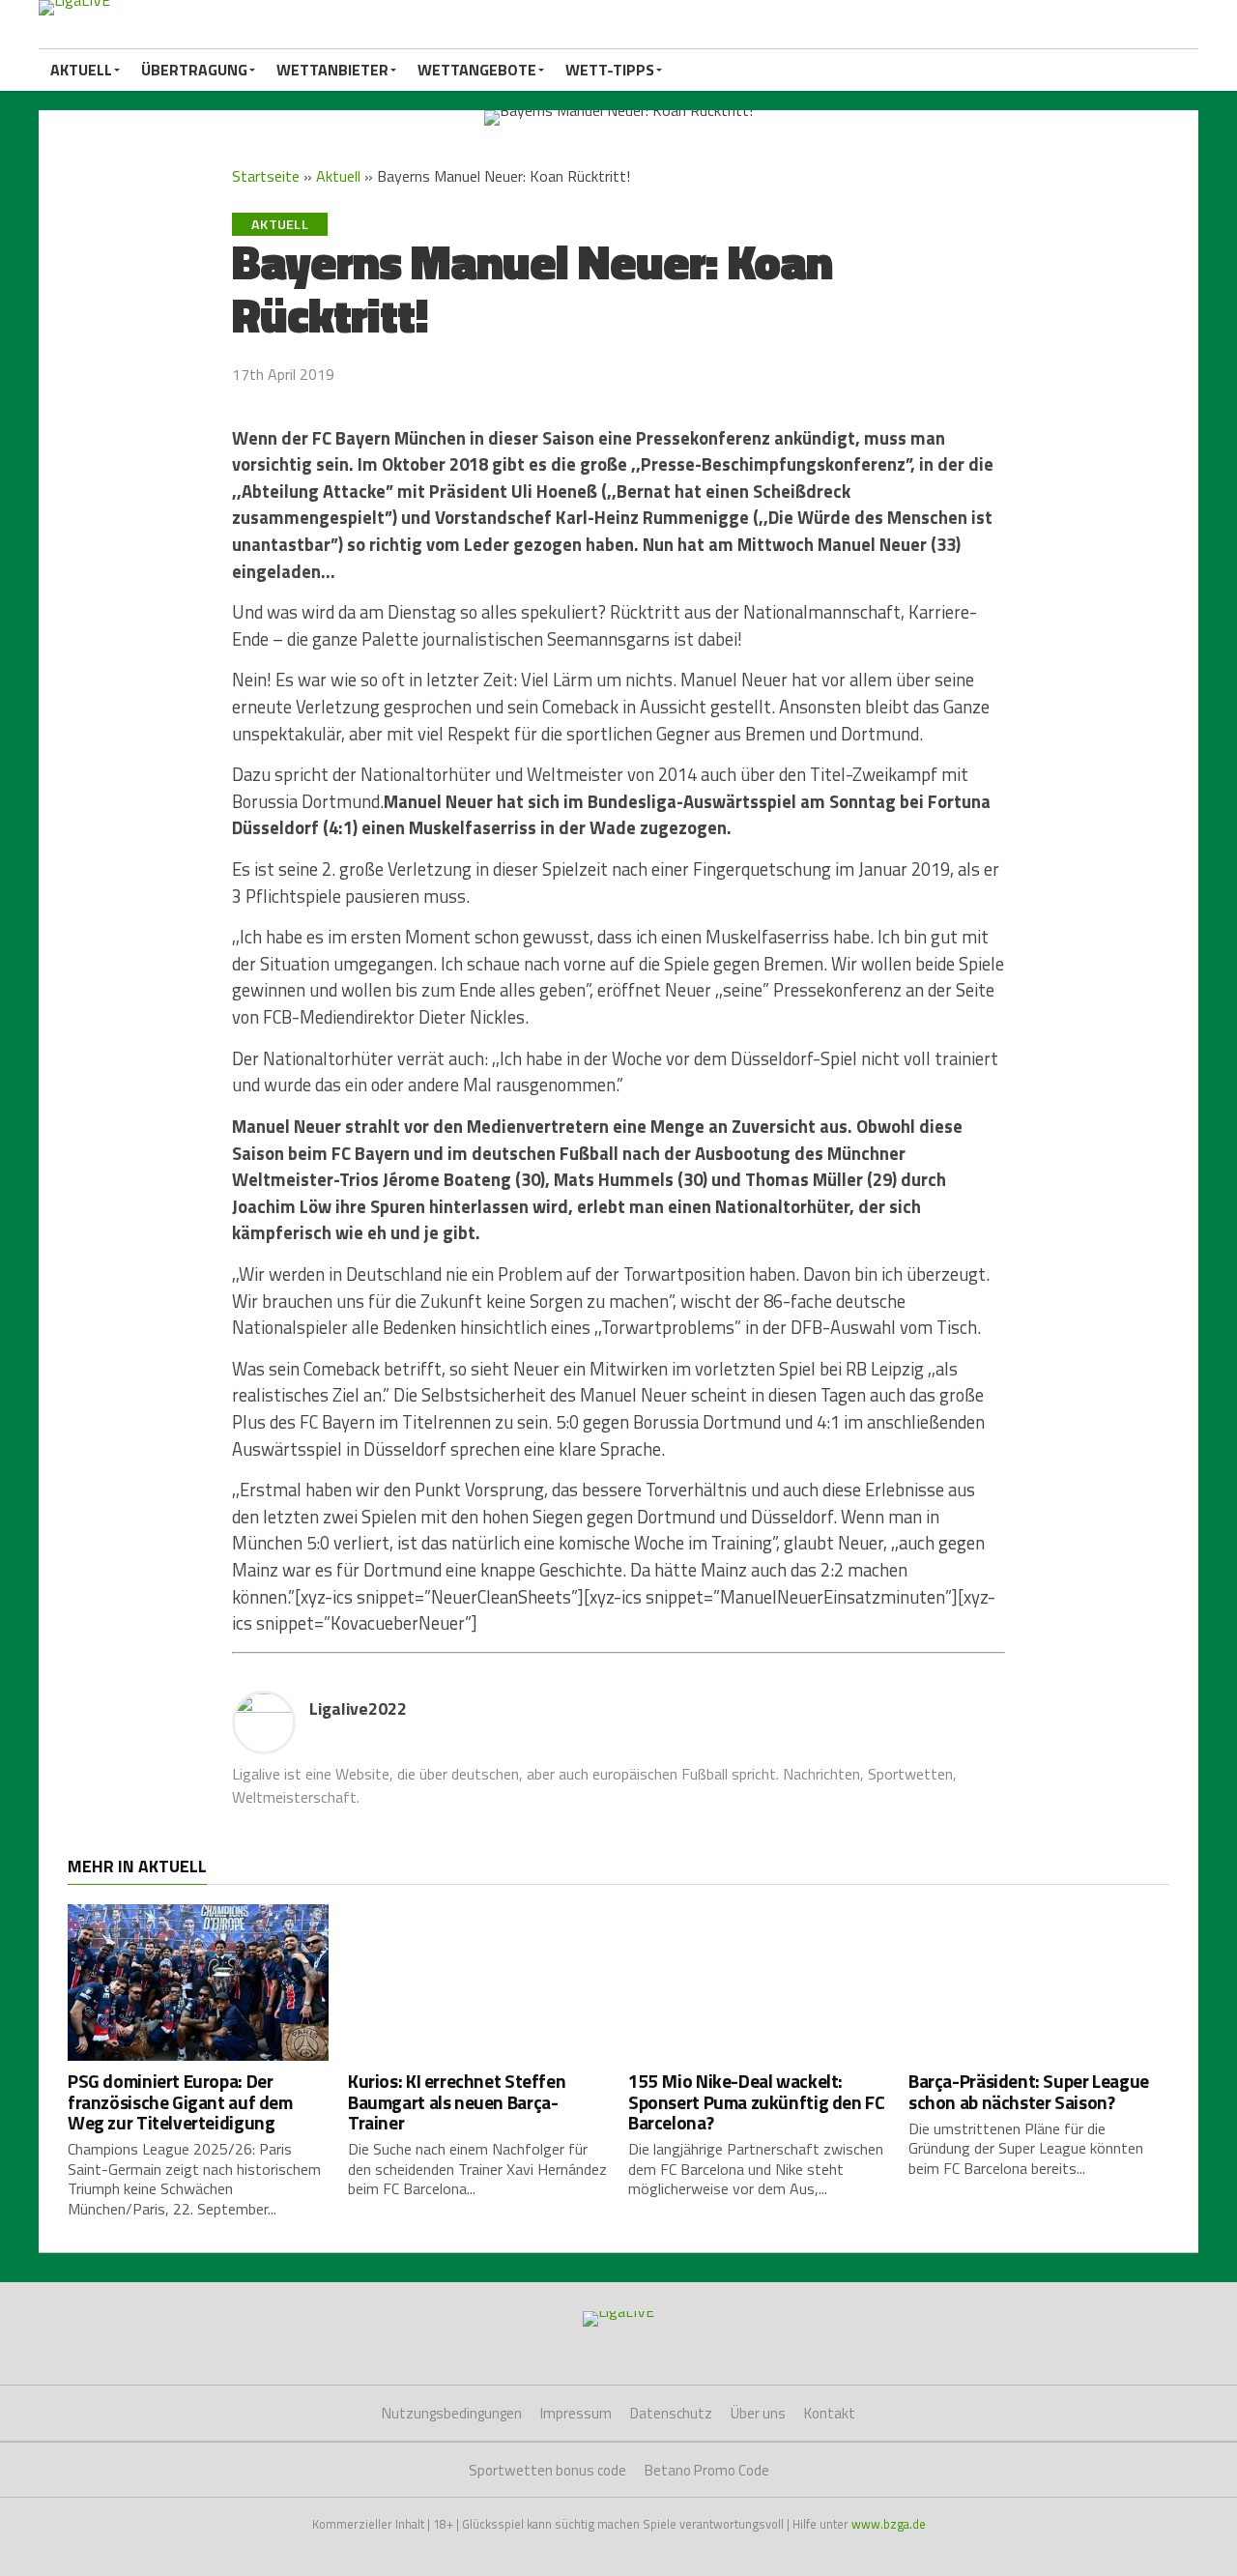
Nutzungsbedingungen (452, 2413)
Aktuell (81, 70)
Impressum (576, 2413)
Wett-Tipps (610, 70)
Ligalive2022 (358, 1708)
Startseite (266, 176)
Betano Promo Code (707, 2470)
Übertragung (194, 70)
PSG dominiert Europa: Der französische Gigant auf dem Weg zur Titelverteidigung (180, 2101)
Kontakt (830, 2413)
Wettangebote (477, 70)
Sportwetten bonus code (547, 2470)
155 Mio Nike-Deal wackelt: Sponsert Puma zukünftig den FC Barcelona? (756, 2101)
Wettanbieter (332, 70)
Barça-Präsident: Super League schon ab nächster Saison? (1029, 2091)
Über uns (758, 2413)
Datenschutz (671, 2413)
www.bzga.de (889, 2524)
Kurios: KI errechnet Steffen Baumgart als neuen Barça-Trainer (457, 2101)
